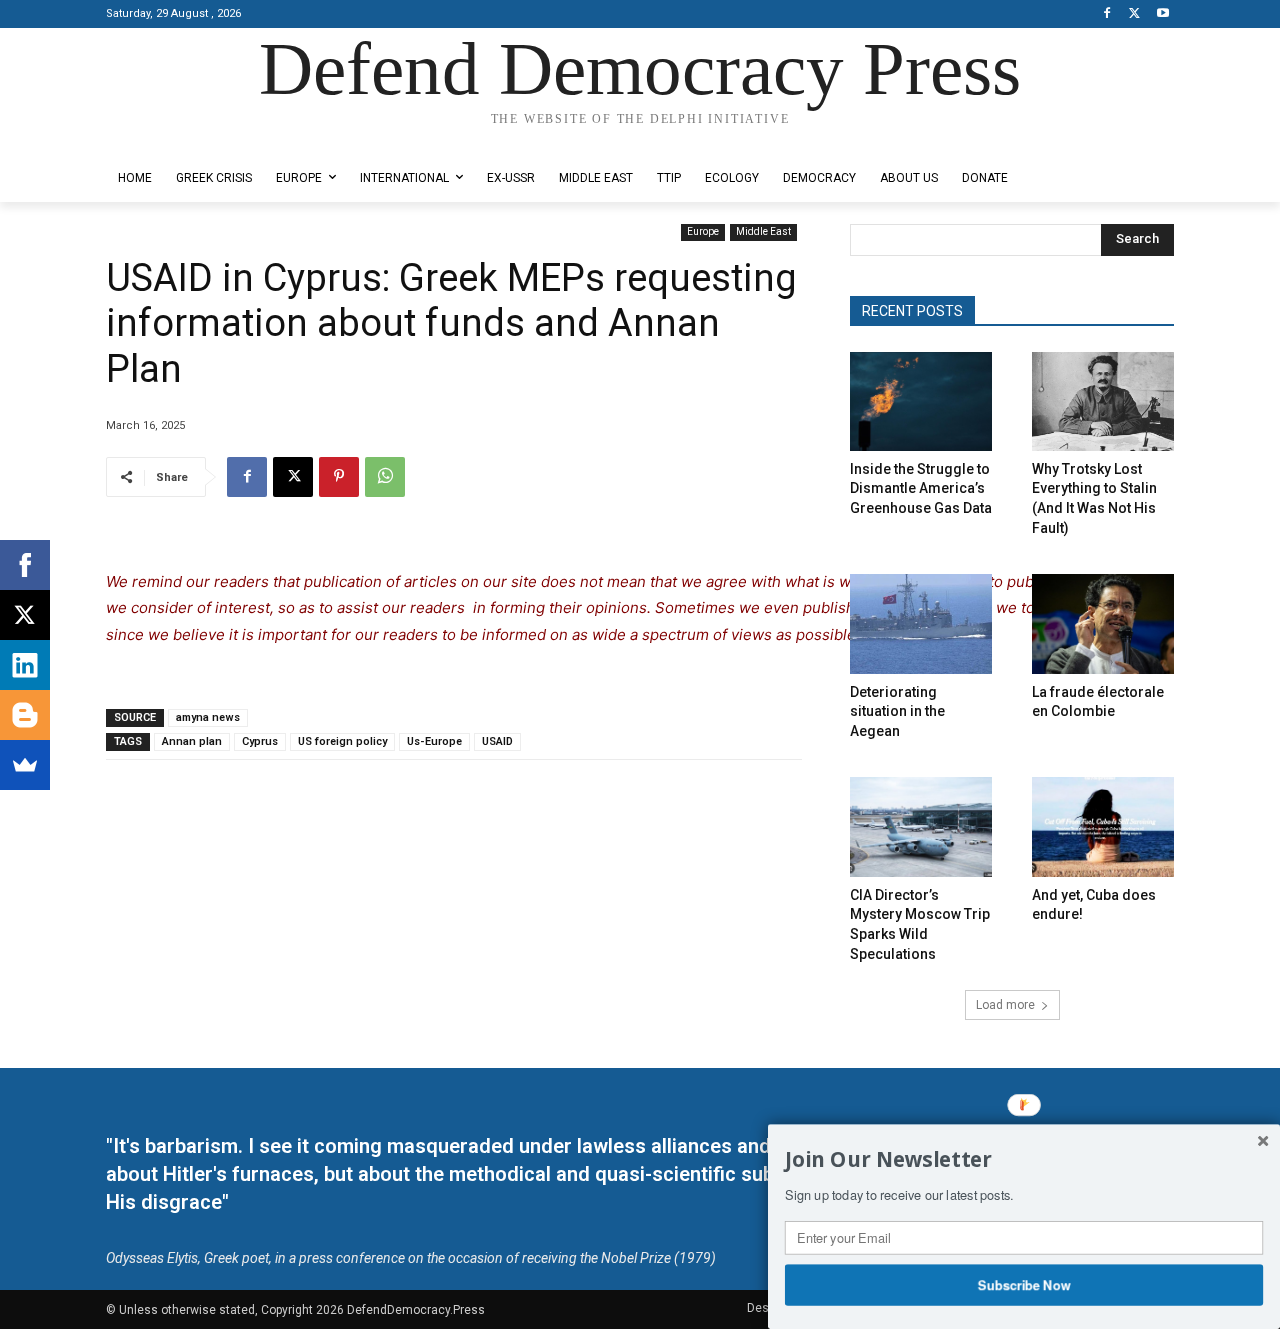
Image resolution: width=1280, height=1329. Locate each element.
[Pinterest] (339, 477)
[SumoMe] (25, 765)
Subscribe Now (1024, 1284)
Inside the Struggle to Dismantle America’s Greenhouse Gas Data (921, 488)
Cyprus (260, 741)
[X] (1134, 14)
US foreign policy (342, 741)
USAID (497, 741)
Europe (703, 231)
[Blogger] (25, 715)
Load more (1005, 1005)
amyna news (208, 717)
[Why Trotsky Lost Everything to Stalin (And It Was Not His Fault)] (1103, 401)
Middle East (763, 231)
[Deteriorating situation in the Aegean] (921, 623)
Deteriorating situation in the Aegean (897, 711)
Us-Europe (434, 741)
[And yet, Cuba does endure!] (1103, 826)
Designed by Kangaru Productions (184, 138)
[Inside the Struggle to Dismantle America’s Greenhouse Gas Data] (921, 401)
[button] (1024, 1160)
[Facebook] (1107, 14)
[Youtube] (1162, 14)
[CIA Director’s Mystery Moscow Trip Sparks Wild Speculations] (921, 826)
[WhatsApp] (385, 477)
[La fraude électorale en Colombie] (1103, 623)
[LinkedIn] (25, 665)
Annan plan (192, 741)
